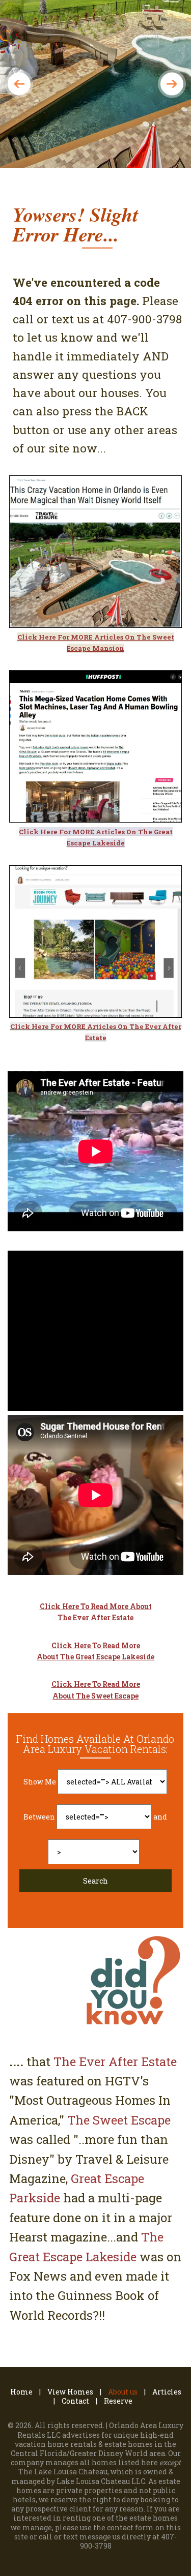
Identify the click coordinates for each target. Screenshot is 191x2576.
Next (172, 84)
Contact (75, 2401)
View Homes (70, 2392)
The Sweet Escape (119, 2120)
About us (123, 2392)
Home (21, 2392)
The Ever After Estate (115, 2062)
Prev (19, 84)
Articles (167, 2392)
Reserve (118, 2401)
